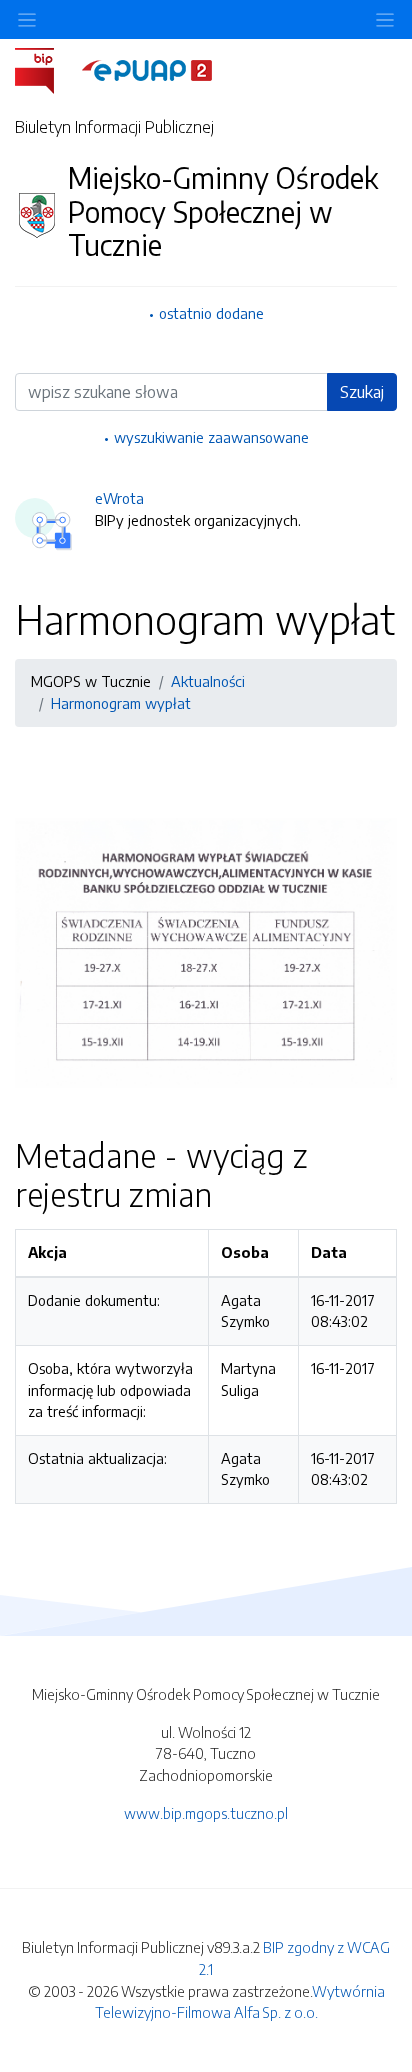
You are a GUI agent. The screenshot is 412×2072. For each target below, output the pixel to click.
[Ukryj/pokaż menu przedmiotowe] (27, 19)
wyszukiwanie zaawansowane (211, 437)
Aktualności (208, 681)
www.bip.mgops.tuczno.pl (206, 1813)
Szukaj (362, 392)
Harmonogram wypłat (121, 703)
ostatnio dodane (211, 313)
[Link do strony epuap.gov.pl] (147, 69)
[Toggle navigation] (385, 19)
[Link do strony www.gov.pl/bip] (46, 69)
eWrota (119, 498)
